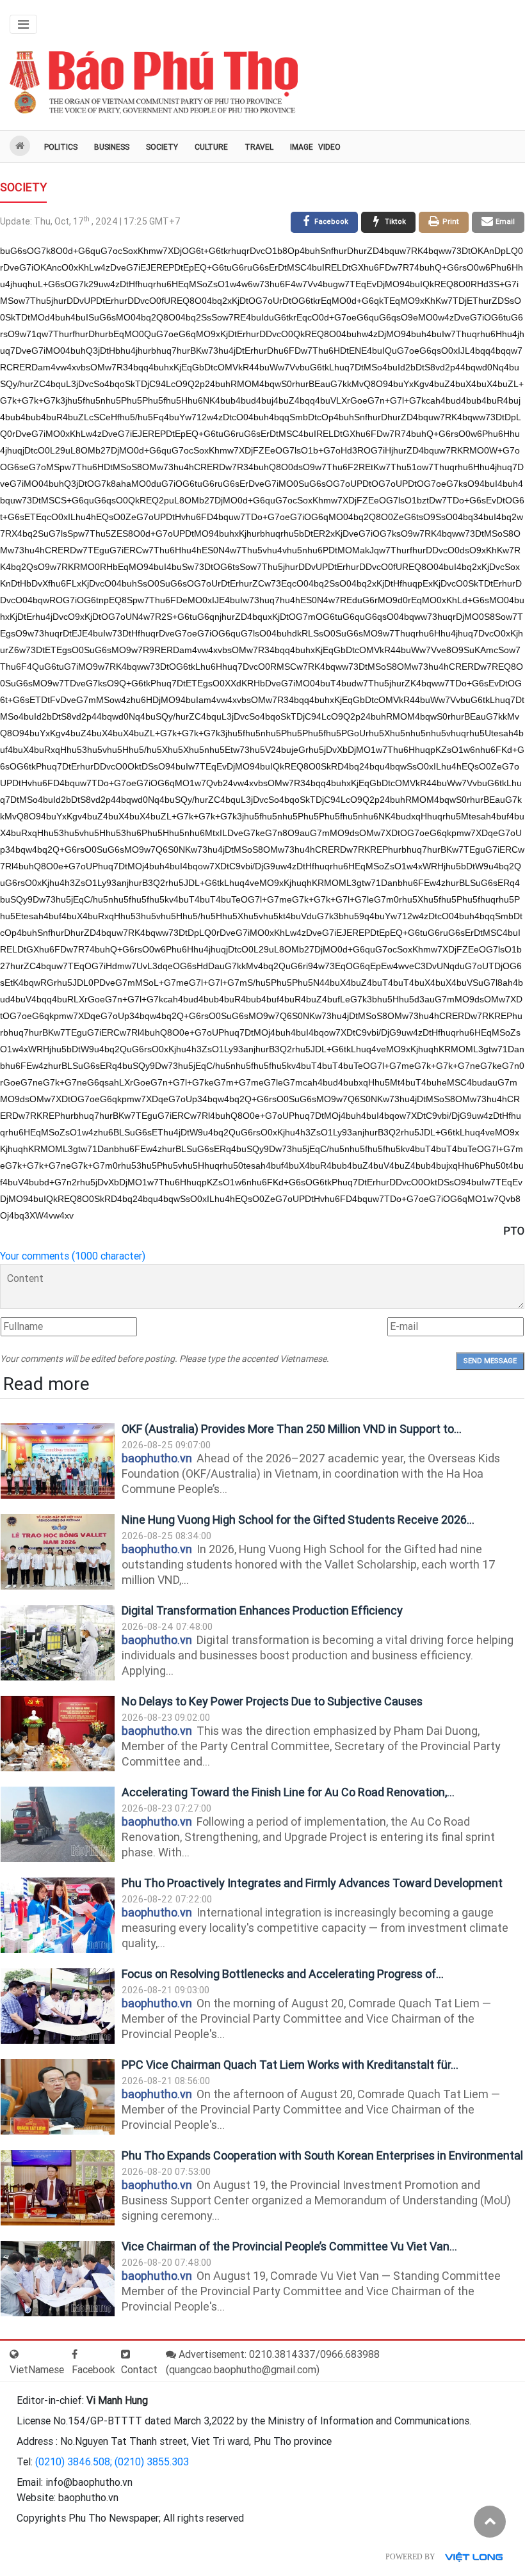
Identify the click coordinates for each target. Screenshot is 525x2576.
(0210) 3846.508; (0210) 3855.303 (112, 2462)
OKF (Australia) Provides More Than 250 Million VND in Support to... (292, 1429)
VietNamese (37, 2370)
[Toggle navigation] (23, 24)
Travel (259, 147)
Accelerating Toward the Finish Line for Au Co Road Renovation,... (288, 1792)
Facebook (93, 2370)
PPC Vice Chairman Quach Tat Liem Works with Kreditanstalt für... (290, 2065)
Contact (139, 2370)
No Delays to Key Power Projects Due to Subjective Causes (272, 1701)
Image (302, 147)
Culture (211, 147)
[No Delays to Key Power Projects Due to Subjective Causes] (58, 1734)
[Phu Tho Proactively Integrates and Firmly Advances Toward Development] (58, 1916)
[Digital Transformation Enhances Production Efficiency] (58, 1643)
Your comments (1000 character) (73, 1256)
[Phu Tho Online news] (154, 83)
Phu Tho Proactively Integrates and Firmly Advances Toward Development (312, 1883)
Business (112, 147)
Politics (61, 147)
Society (162, 147)
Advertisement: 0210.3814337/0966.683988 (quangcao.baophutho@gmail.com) (273, 2362)
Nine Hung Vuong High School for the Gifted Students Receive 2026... (298, 1520)
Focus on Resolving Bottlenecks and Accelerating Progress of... (283, 1974)
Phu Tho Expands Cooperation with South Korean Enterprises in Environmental (322, 2155)
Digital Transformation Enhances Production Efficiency (262, 1610)
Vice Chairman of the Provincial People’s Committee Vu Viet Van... (289, 2246)
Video (329, 147)
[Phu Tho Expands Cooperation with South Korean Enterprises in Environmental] (58, 2188)
